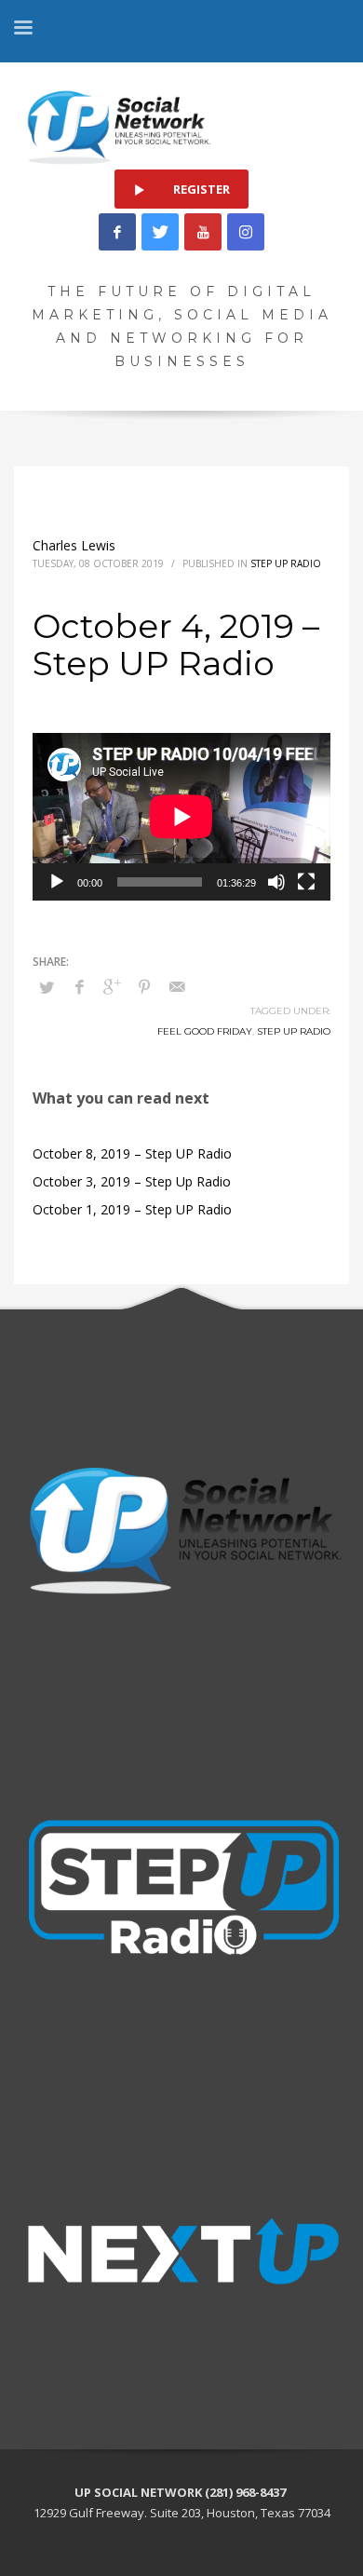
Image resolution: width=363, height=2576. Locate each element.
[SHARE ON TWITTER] (47, 987)
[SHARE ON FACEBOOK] (79, 986)
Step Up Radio (286, 563)
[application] (181, 817)
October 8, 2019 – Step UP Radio (132, 1153)
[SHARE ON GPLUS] (112, 986)
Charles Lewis (74, 545)
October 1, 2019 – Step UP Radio (132, 1209)
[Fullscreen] (306, 882)
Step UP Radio (294, 1031)
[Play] (57, 882)
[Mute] (276, 882)
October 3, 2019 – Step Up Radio (132, 1181)
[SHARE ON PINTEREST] (144, 986)
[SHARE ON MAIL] (177, 986)
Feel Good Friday (205, 1031)
